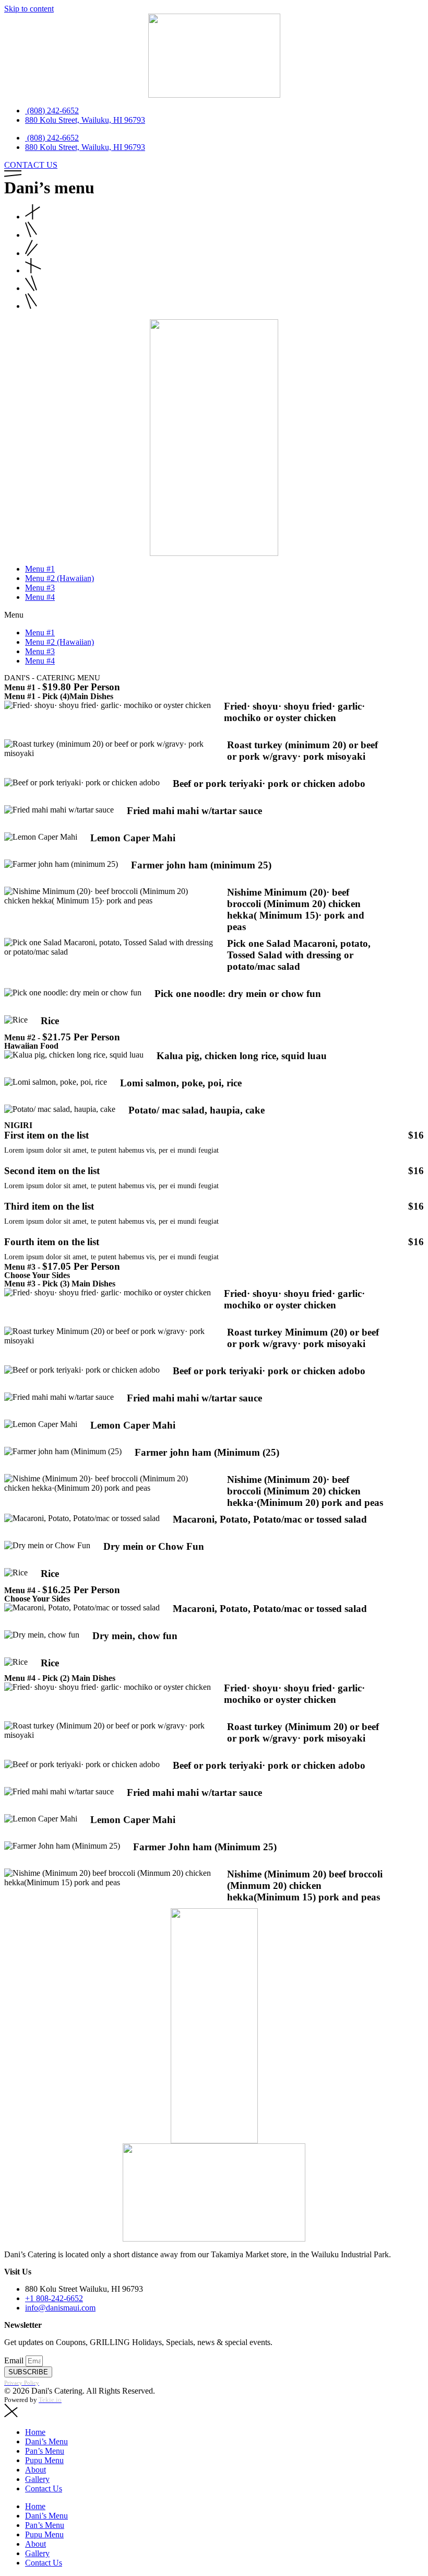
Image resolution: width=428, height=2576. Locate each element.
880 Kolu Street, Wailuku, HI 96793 (85, 120)
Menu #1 (40, 569)
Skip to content (29, 9)
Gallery (37, 2479)
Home (35, 2432)
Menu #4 (40, 597)
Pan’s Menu (45, 2451)
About (35, 2470)
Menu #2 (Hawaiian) (60, 578)
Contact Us (44, 2488)
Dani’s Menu (46, 2441)
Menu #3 (40, 588)
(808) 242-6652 (52, 111)
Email (15, 2360)
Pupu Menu (44, 2460)
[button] (214, 615)
